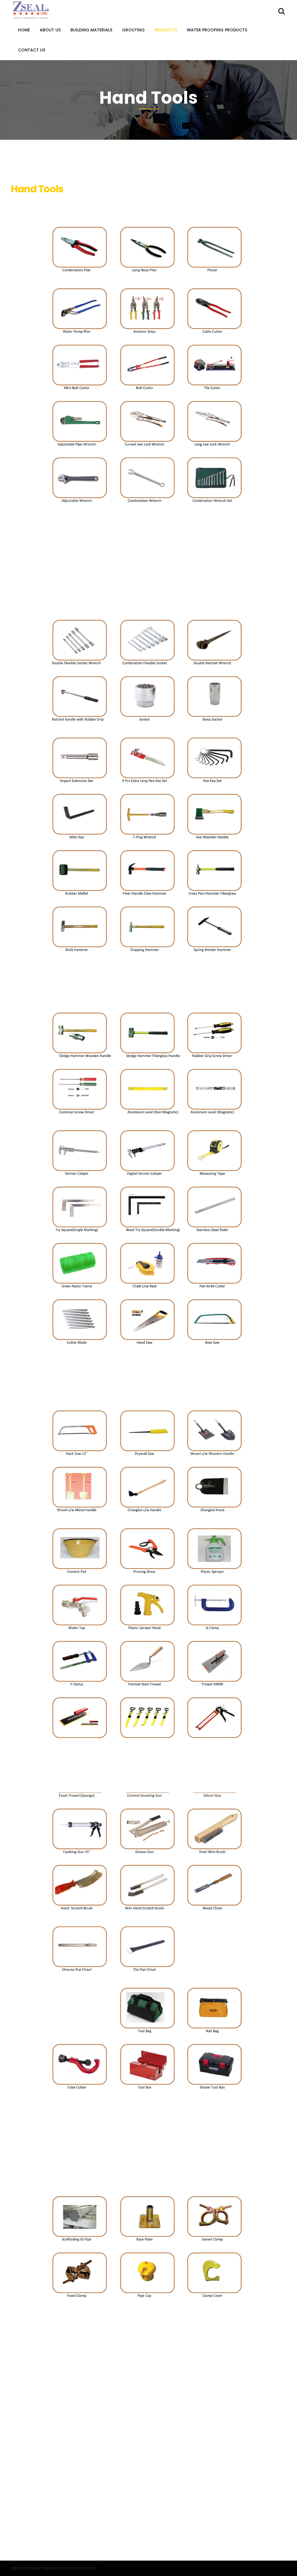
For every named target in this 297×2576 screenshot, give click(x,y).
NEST (94, 2568)
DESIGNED (76, 2568)
